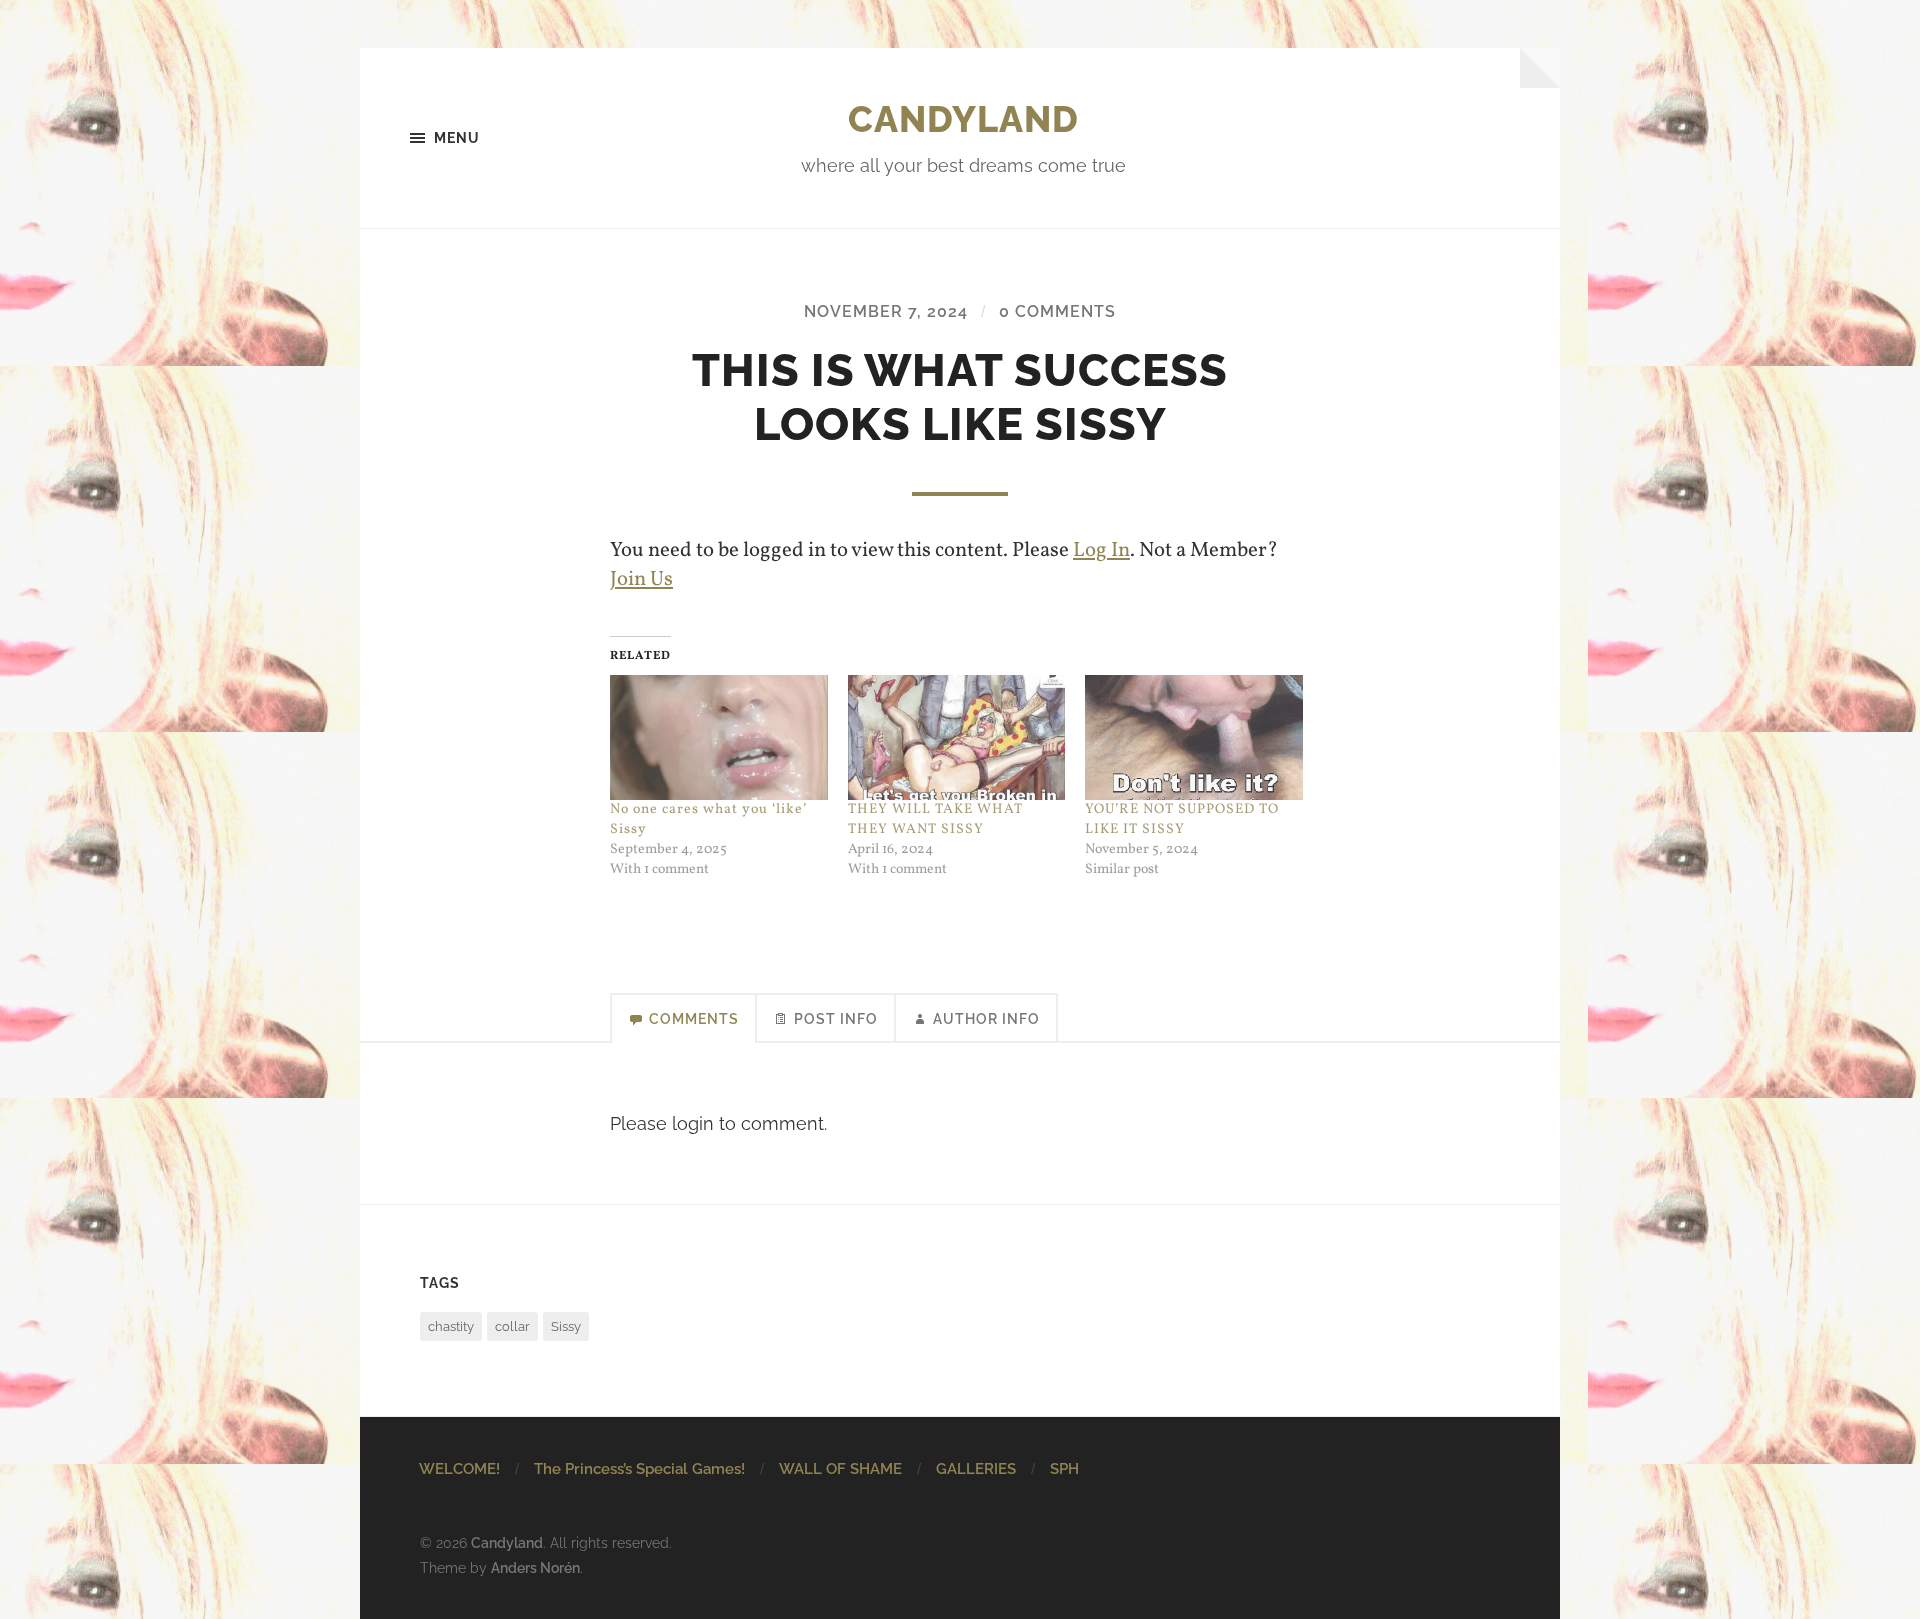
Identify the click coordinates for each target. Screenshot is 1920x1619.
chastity (451, 1326)
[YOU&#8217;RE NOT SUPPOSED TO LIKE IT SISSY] (1194, 737)
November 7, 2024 (886, 311)
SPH (1064, 1469)
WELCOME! (459, 1469)
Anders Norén (535, 1567)
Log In (1101, 550)
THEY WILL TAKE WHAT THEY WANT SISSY (935, 819)
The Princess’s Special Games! (639, 1469)
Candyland (963, 119)
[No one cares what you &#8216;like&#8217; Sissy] (719, 737)
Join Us (641, 579)
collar (512, 1326)
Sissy (566, 1326)
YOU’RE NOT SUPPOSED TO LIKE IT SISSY (1182, 819)
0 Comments (1057, 311)
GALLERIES (976, 1469)
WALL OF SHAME (840, 1469)
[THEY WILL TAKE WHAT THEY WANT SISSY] (957, 737)
